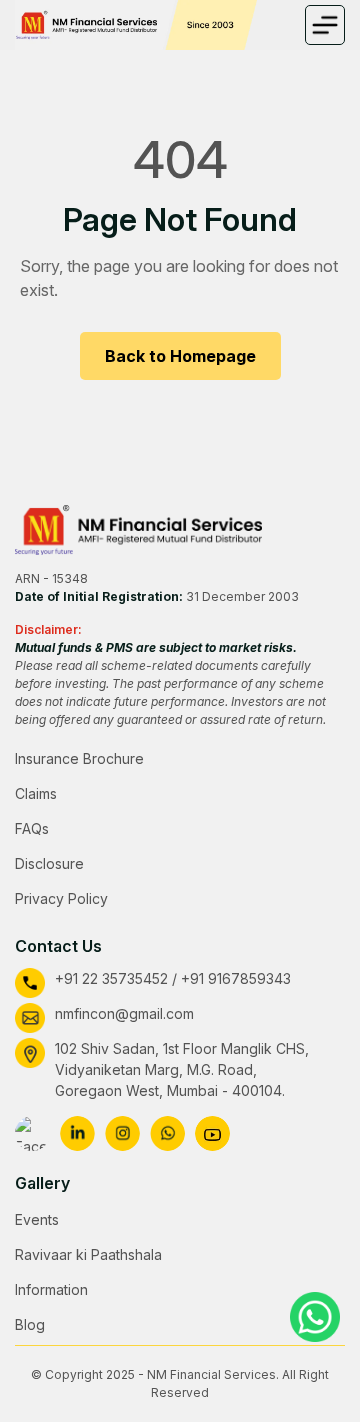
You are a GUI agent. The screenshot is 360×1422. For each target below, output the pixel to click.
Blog (30, 1324)
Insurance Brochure (79, 758)
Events (37, 1219)
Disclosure (49, 863)
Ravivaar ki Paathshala (88, 1254)
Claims (36, 793)
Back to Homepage (180, 356)
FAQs (32, 828)
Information (51, 1289)
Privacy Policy (61, 898)
